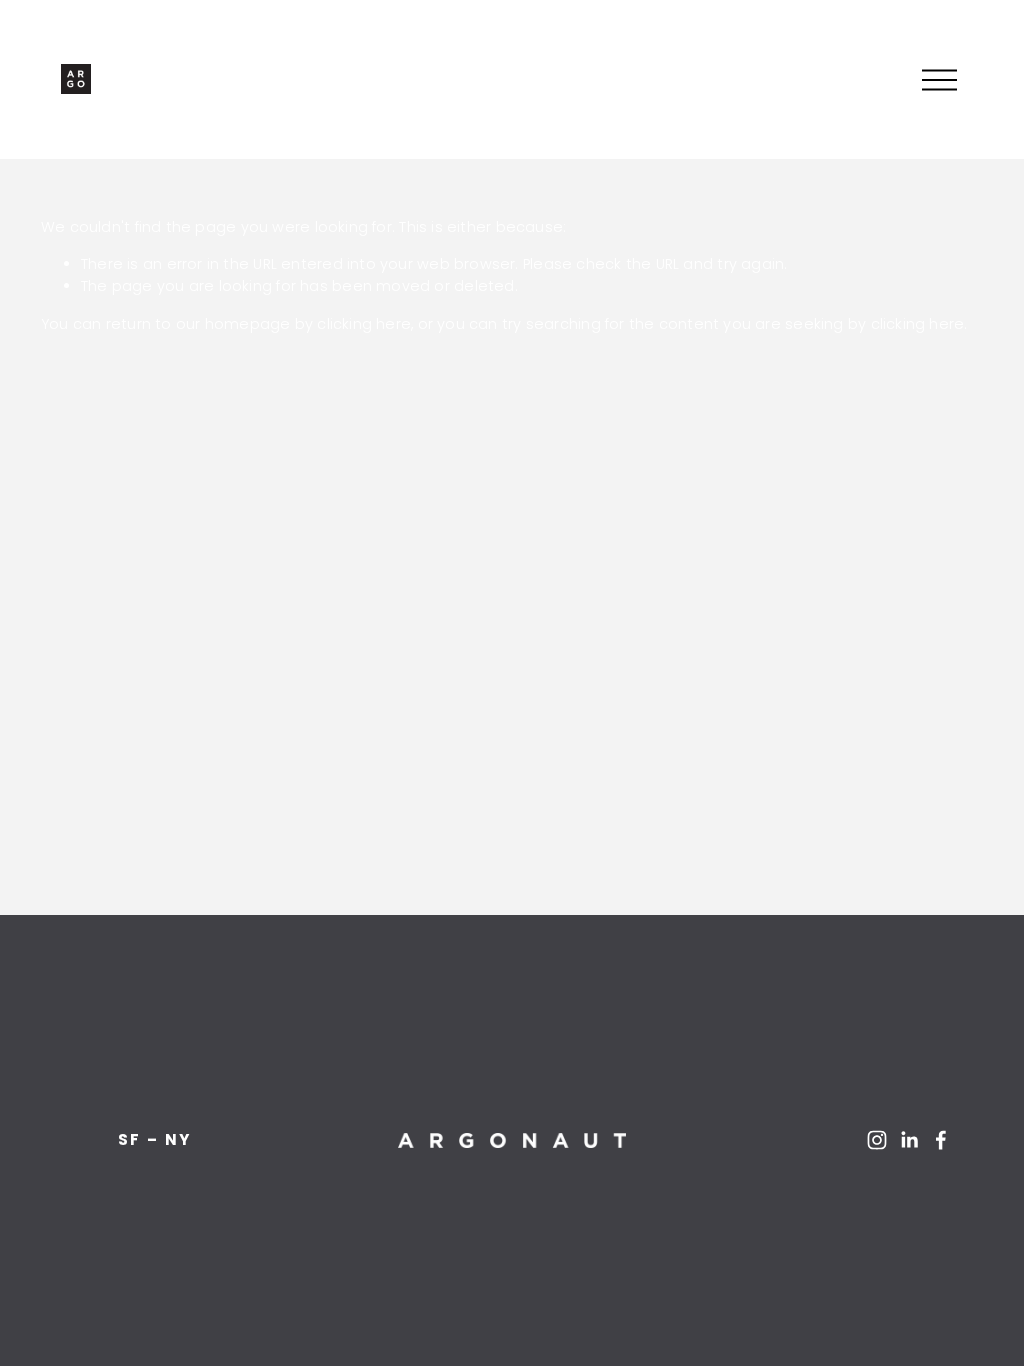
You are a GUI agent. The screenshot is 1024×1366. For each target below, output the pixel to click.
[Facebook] (941, 1140)
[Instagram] (877, 1140)
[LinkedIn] (909, 1140)
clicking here (364, 324)
